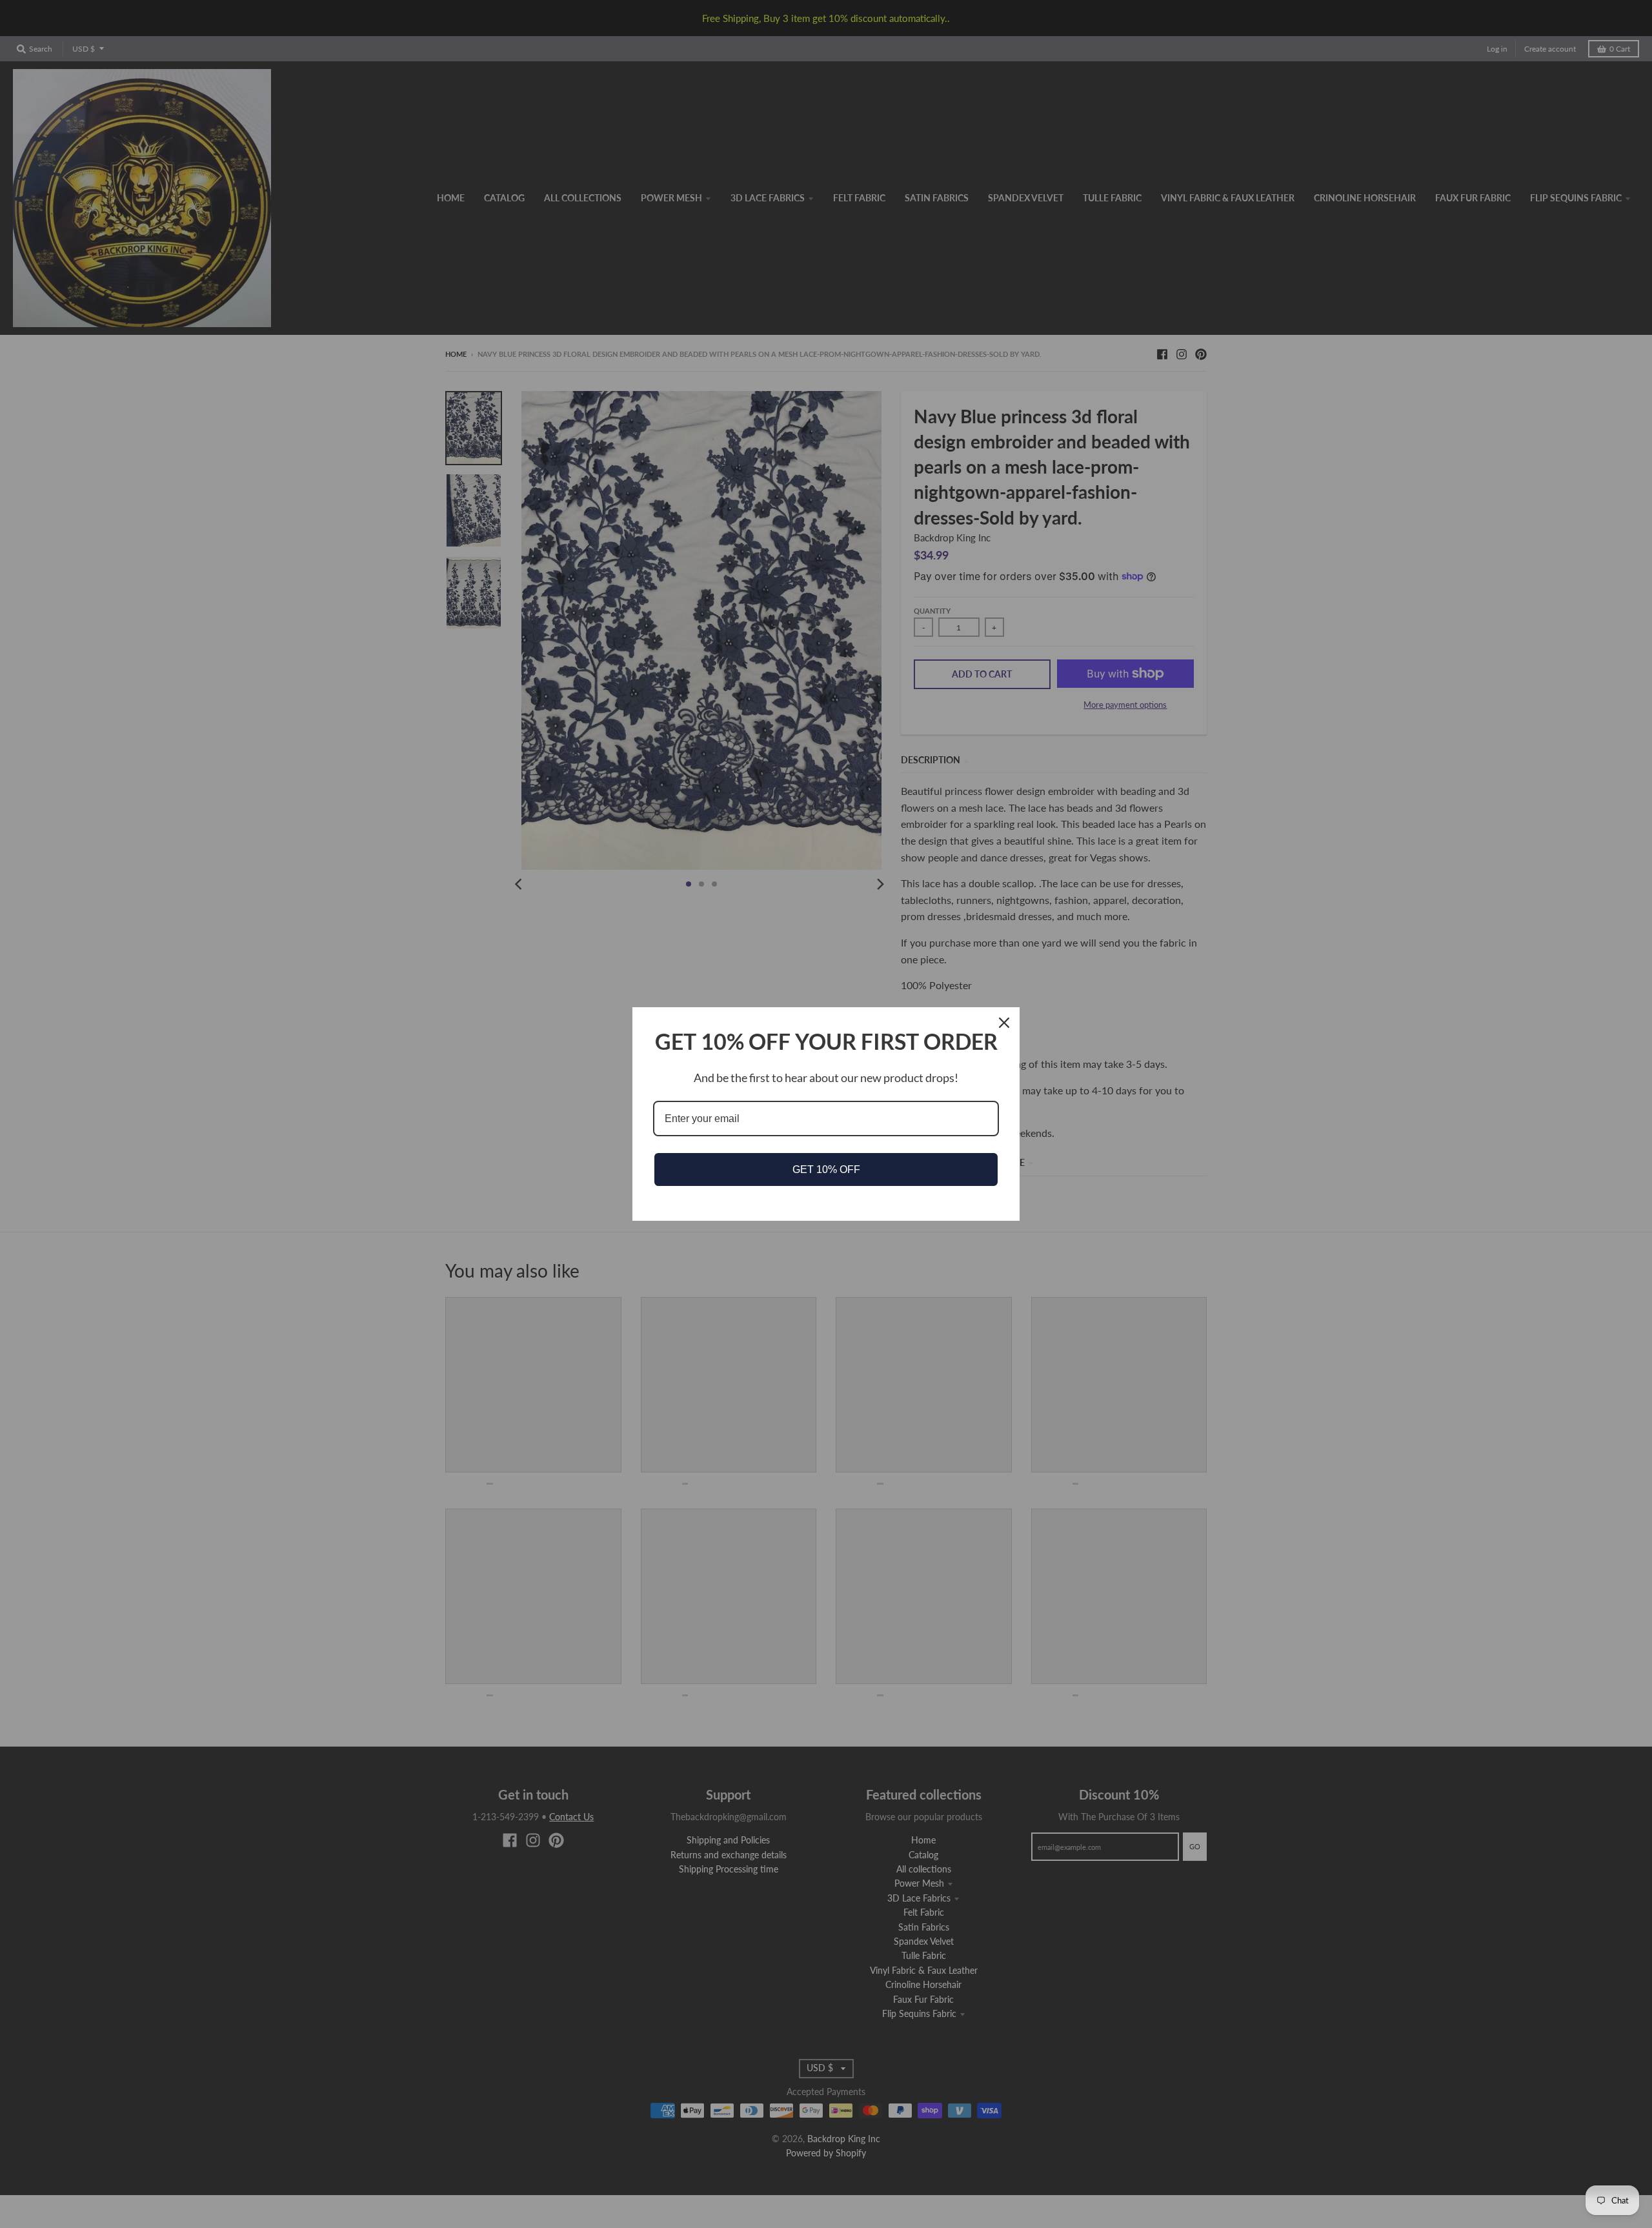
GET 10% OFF (826, 1169)
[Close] (1004, 1023)
